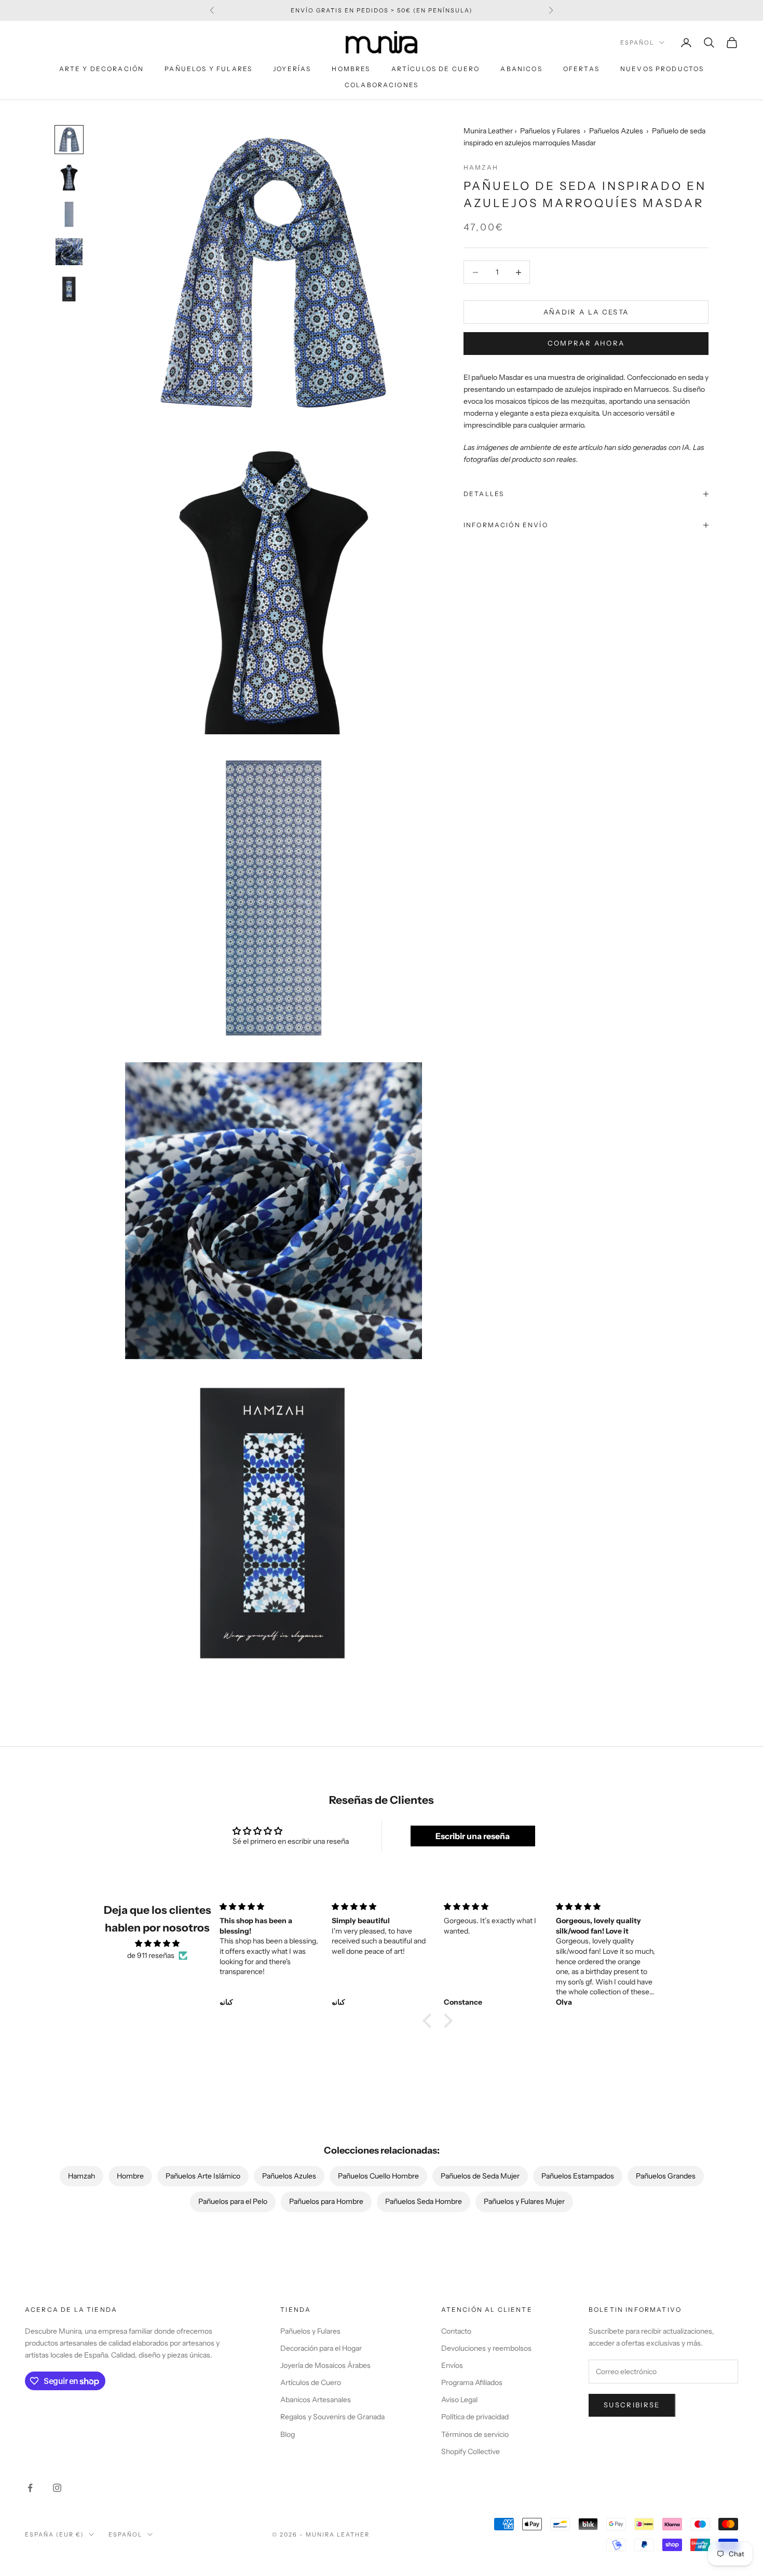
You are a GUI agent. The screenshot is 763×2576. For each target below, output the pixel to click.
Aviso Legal (459, 2400)
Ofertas (581, 69)
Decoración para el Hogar (321, 2348)
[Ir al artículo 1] (69, 140)
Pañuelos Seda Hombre (424, 2201)
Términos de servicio (475, 2434)
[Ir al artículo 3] (69, 214)
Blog (288, 2434)
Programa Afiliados (472, 2382)
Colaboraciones (382, 85)
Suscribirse (632, 2405)
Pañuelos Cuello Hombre (378, 2176)
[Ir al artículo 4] (69, 252)
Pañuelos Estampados (578, 2176)
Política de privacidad (475, 2417)
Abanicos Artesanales (316, 2400)
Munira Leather (488, 131)
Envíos (452, 2365)
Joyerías (292, 69)
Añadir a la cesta (586, 312)
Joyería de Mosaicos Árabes (325, 2365)
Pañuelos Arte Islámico (203, 2176)
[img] (157, 1943)
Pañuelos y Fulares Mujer (524, 2201)
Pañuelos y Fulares (208, 69)
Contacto (456, 2331)
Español (637, 43)
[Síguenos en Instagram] (57, 2488)
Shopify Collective (471, 2451)
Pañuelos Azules (616, 131)
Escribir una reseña (473, 1836)
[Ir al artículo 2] (69, 177)
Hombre (130, 2176)
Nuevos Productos (662, 69)
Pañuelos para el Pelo (233, 2201)
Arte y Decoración (102, 69)
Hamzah (481, 167)
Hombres (351, 69)
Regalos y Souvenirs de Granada (332, 2417)
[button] (430, 2021)
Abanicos (521, 69)
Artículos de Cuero (311, 2382)
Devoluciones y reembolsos (486, 2348)
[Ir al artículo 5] (69, 289)
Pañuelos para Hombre (326, 2201)
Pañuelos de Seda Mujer (480, 2176)
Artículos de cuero (436, 69)
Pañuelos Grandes (666, 2176)
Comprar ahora (586, 343)
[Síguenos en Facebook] (30, 2488)
